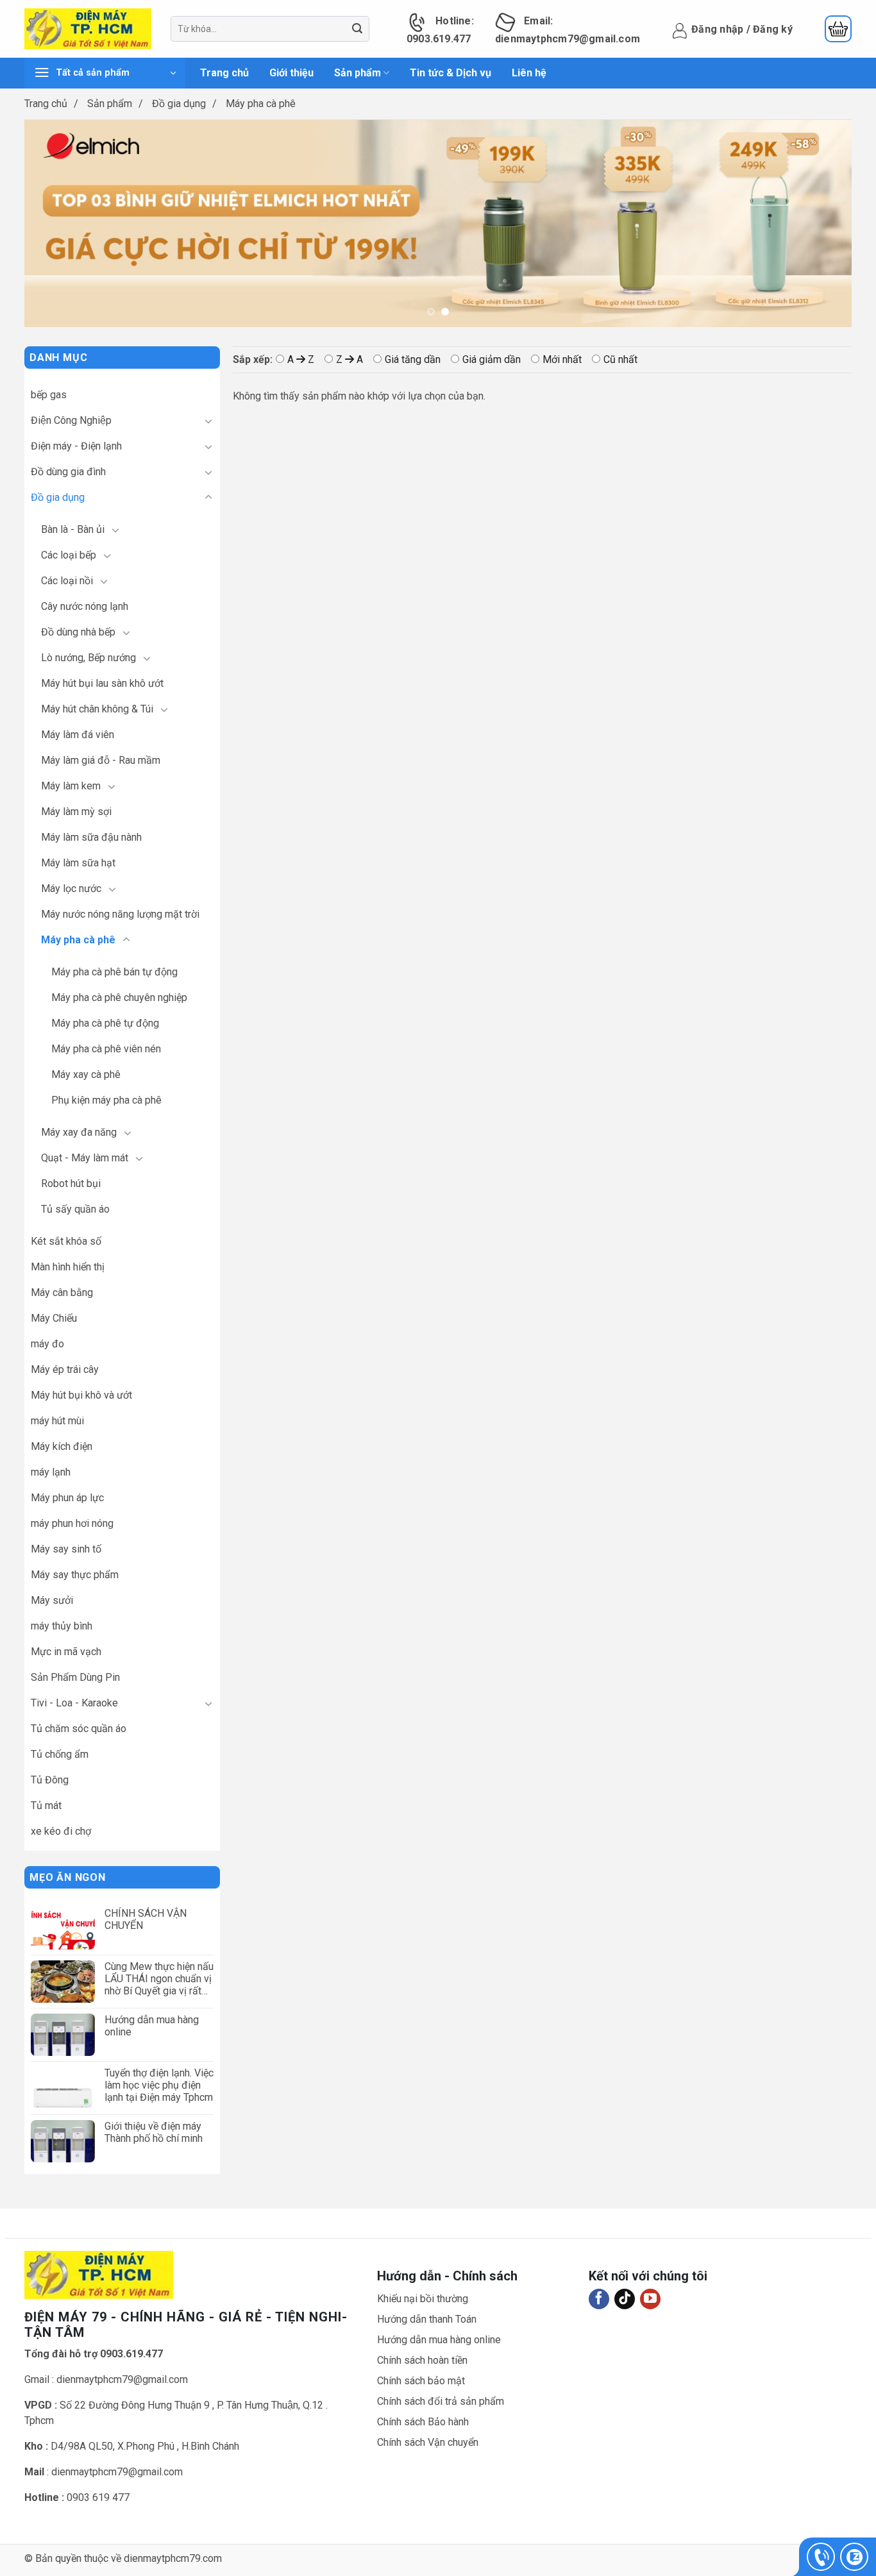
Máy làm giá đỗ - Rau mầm (101, 760)
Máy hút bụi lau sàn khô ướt (102, 683)
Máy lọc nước (71, 888)
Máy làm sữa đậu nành (91, 837)
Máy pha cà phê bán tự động (114, 972)
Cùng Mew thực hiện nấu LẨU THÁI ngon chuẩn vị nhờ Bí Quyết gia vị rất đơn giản (159, 1979)
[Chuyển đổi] (208, 421)
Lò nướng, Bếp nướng (88, 658)
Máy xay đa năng (79, 1132)
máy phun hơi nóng (72, 1523)
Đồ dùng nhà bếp (78, 632)
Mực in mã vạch (66, 1652)
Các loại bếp (69, 555)
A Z (301, 359)
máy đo (47, 1344)
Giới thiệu (291, 73)
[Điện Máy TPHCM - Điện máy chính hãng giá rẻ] (88, 29)
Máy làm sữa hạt (78, 863)
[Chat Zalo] (854, 2557)
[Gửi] (358, 29)
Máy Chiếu (54, 1318)
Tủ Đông (50, 1780)
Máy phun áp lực (67, 1498)
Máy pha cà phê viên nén (106, 1049)
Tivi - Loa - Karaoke (74, 1703)
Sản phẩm (358, 73)
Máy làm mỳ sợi (76, 812)
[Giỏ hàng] (838, 29)
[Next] (830, 206)
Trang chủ (224, 73)
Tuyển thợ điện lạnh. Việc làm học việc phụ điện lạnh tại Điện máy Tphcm (159, 2085)
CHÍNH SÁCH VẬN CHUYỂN (146, 1919)
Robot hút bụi (71, 1183)
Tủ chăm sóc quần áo (79, 1729)
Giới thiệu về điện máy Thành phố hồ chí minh (154, 2132)
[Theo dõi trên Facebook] (599, 2299)
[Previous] (46, 206)
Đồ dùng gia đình (68, 472)
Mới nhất (562, 359)
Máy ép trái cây (65, 1369)
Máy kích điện (62, 1446)
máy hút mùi (57, 1421)
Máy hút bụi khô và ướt (81, 1395)
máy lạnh (51, 1472)
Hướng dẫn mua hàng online (152, 2026)
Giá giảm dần (492, 359)
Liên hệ (529, 73)
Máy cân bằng (62, 1292)
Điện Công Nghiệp (71, 420)
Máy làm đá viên (78, 735)
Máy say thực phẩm (75, 1575)
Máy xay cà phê (86, 1074)
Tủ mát (46, 1806)
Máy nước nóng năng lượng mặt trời (120, 914)
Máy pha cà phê (78, 940)
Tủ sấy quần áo (75, 1209)
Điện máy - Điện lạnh (76, 446)
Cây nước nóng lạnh (85, 606)
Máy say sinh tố (66, 1549)
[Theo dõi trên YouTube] (650, 2299)
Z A (350, 359)
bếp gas (49, 395)
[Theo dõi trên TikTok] (625, 2299)
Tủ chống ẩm (60, 1754)
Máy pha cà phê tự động (105, 1023)
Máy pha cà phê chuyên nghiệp (119, 998)
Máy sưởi (52, 1600)
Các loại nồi (67, 581)
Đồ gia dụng (179, 104)
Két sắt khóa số (66, 1241)
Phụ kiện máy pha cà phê (106, 1100)
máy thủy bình (62, 1626)
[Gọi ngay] (821, 2557)
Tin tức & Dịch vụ (451, 73)
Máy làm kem (71, 786)
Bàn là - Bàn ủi (73, 529)
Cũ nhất (620, 359)
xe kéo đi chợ (61, 1831)
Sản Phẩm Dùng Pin (75, 1677)
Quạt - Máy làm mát (85, 1158)
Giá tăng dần (413, 359)
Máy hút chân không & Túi (97, 709)
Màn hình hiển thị (68, 1267)
